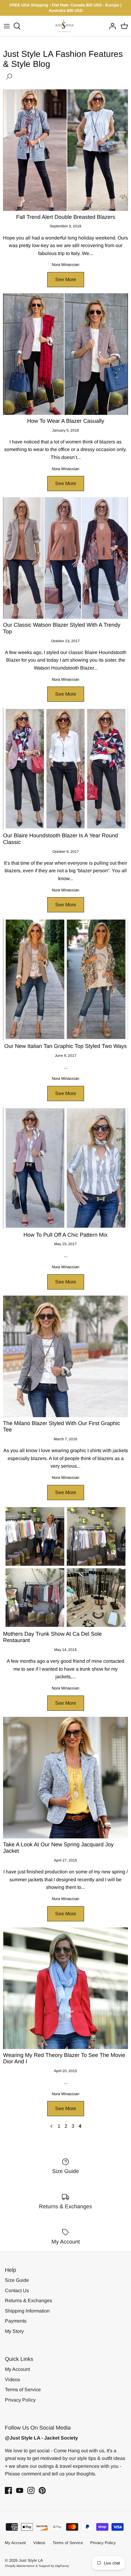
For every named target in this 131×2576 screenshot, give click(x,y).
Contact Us (17, 2290)
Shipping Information (27, 2311)
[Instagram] (31, 2490)
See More (66, 279)
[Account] (111, 26)
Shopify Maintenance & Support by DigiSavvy (37, 2566)
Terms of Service (23, 2390)
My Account (17, 2369)
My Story (14, 2331)
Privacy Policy (20, 2400)
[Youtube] (20, 2490)
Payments (16, 2321)
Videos (12, 2380)
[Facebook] (8, 2490)
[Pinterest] (42, 2490)
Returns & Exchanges (28, 2300)
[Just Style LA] (66, 26)
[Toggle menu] (7, 26)
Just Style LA (31, 2560)
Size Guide (17, 2280)
